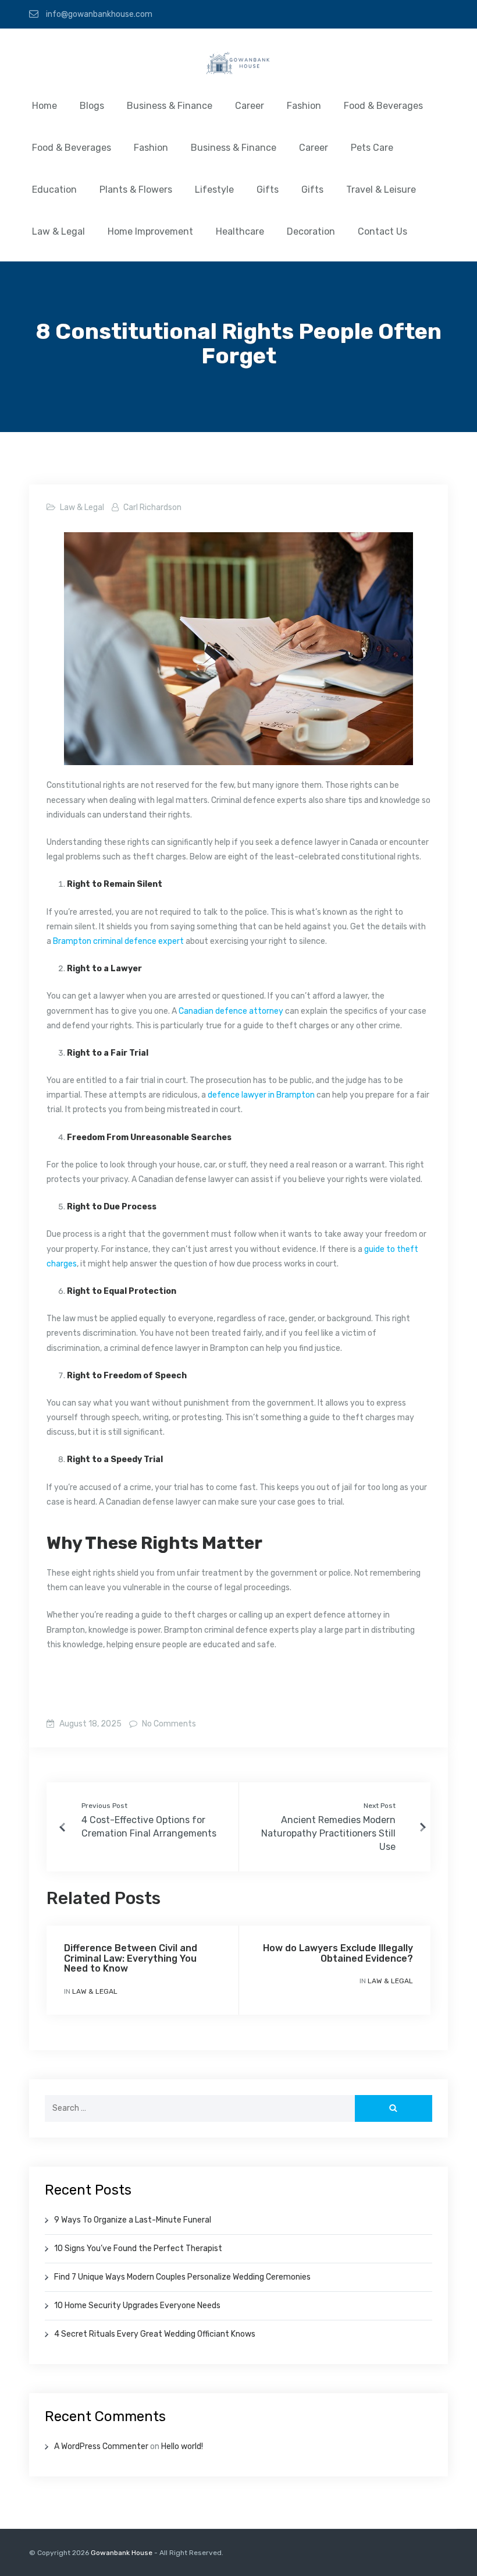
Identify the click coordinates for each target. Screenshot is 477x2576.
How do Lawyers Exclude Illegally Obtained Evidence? (338, 1953)
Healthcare (240, 231)
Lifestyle (214, 190)
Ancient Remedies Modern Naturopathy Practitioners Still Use (328, 1833)
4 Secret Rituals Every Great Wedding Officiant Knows (155, 2334)
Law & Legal (58, 231)
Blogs (92, 106)
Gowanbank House (122, 2553)
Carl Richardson (152, 507)
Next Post (380, 1806)
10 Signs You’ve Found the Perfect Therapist (138, 2248)
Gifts (268, 190)
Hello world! (182, 2446)
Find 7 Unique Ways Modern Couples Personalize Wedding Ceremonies (182, 2277)
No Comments (168, 1724)
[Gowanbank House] (238, 66)
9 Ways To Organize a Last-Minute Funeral (133, 2220)
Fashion (304, 106)
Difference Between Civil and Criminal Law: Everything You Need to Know (131, 1958)
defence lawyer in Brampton (261, 1095)
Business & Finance (170, 106)
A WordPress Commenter (101, 2446)
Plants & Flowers (136, 190)
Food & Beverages (383, 106)
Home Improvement (150, 231)
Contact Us (382, 231)
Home (45, 106)
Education (54, 190)
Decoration (311, 231)
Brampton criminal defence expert (118, 941)
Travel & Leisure (381, 190)
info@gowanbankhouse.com (98, 14)
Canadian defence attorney (231, 1011)
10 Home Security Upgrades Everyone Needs (137, 2306)
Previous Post (104, 1806)
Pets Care (372, 148)
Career (250, 106)
